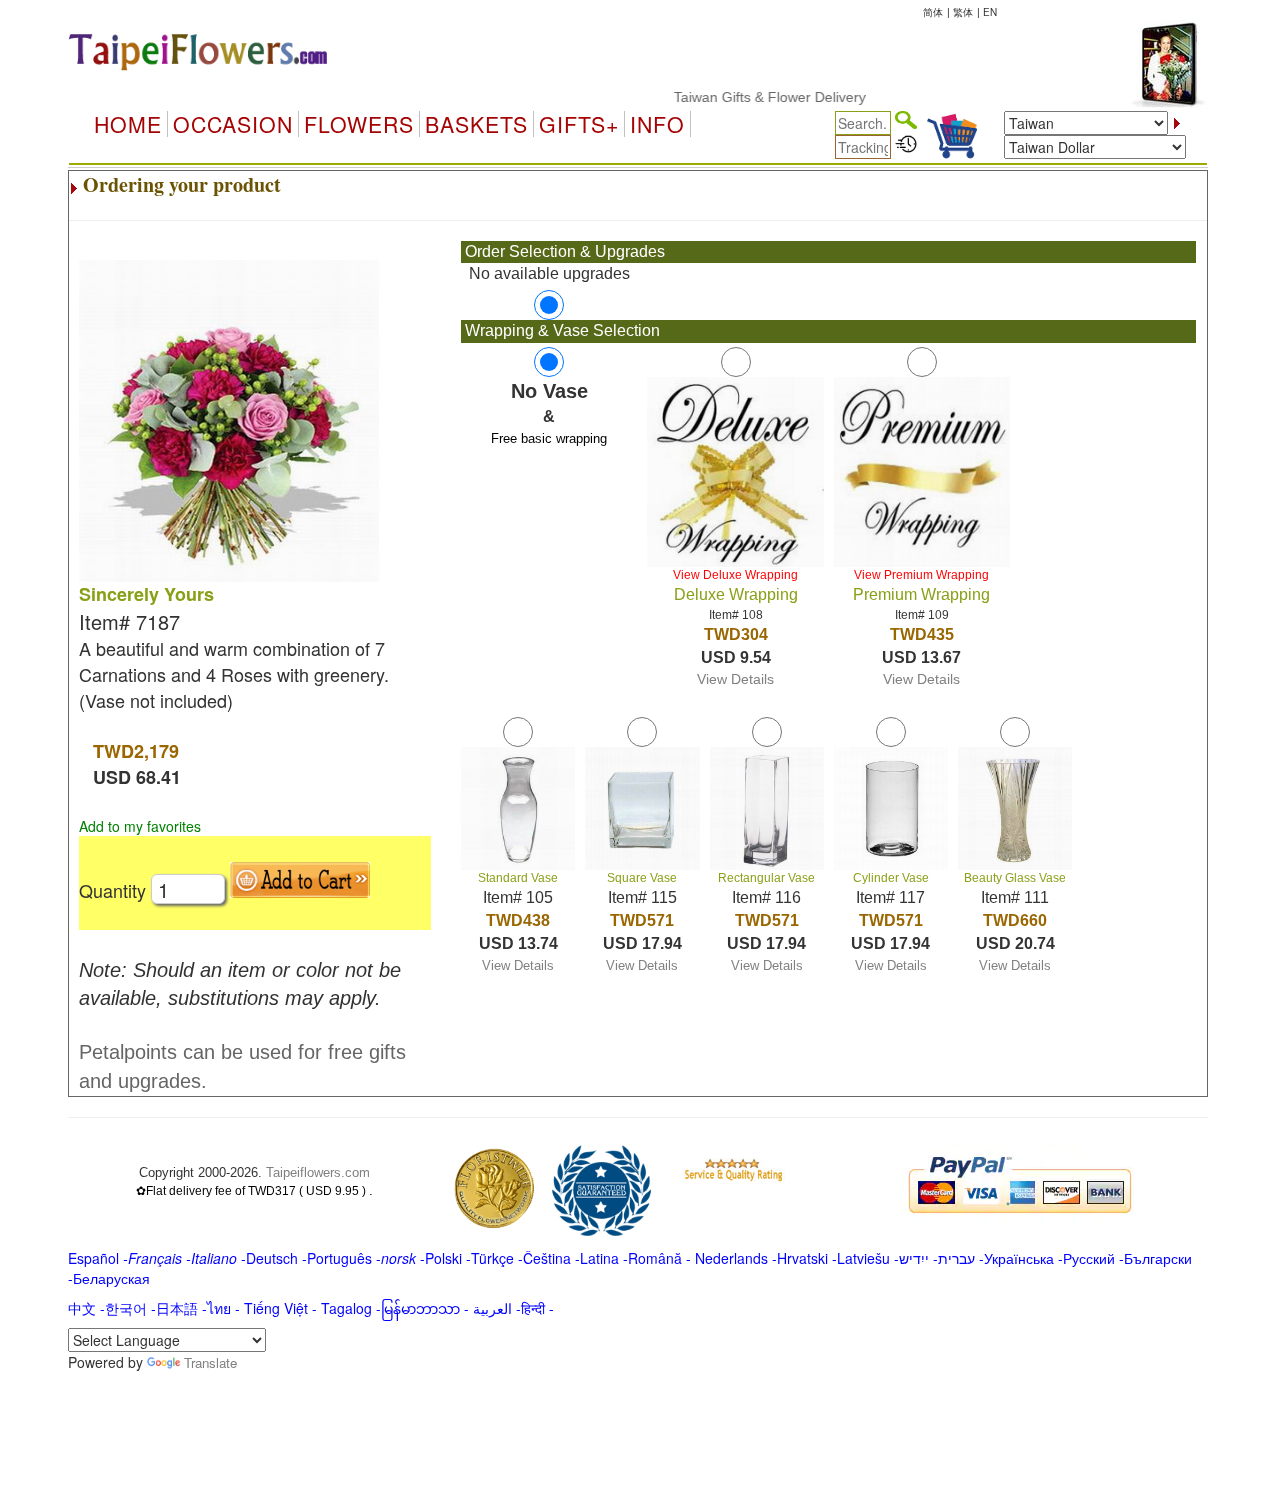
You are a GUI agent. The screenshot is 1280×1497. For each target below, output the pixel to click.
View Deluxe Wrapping (735, 575)
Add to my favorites (140, 826)
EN (990, 12)
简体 (933, 12)
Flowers (359, 124)
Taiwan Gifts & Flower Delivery (748, 97)
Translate (210, 1362)
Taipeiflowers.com (318, 1172)
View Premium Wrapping (921, 575)
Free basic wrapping (549, 438)
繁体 (963, 12)
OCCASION (233, 124)
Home (128, 124)
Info (657, 124)
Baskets (476, 124)
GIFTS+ (579, 124)
